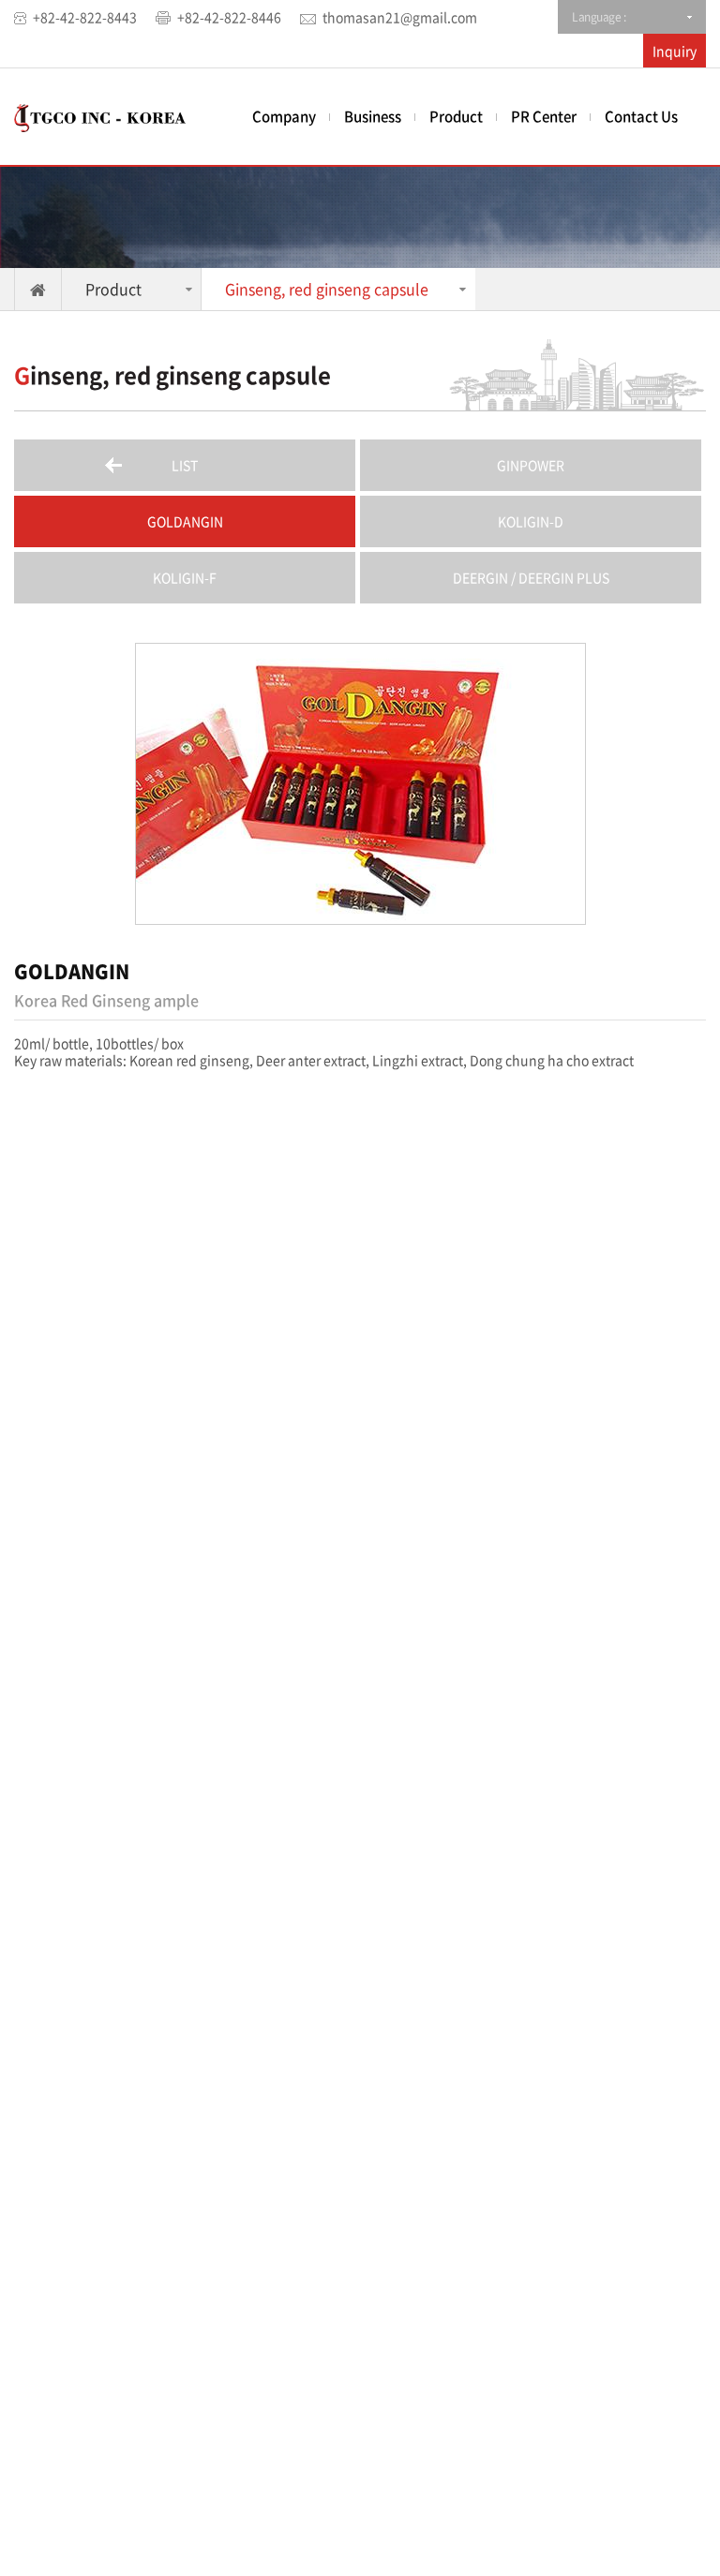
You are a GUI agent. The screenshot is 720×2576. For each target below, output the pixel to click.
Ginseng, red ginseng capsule (327, 289)
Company (284, 116)
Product (456, 116)
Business (373, 116)
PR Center (544, 116)
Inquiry (675, 51)
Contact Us (641, 116)
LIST (185, 465)
